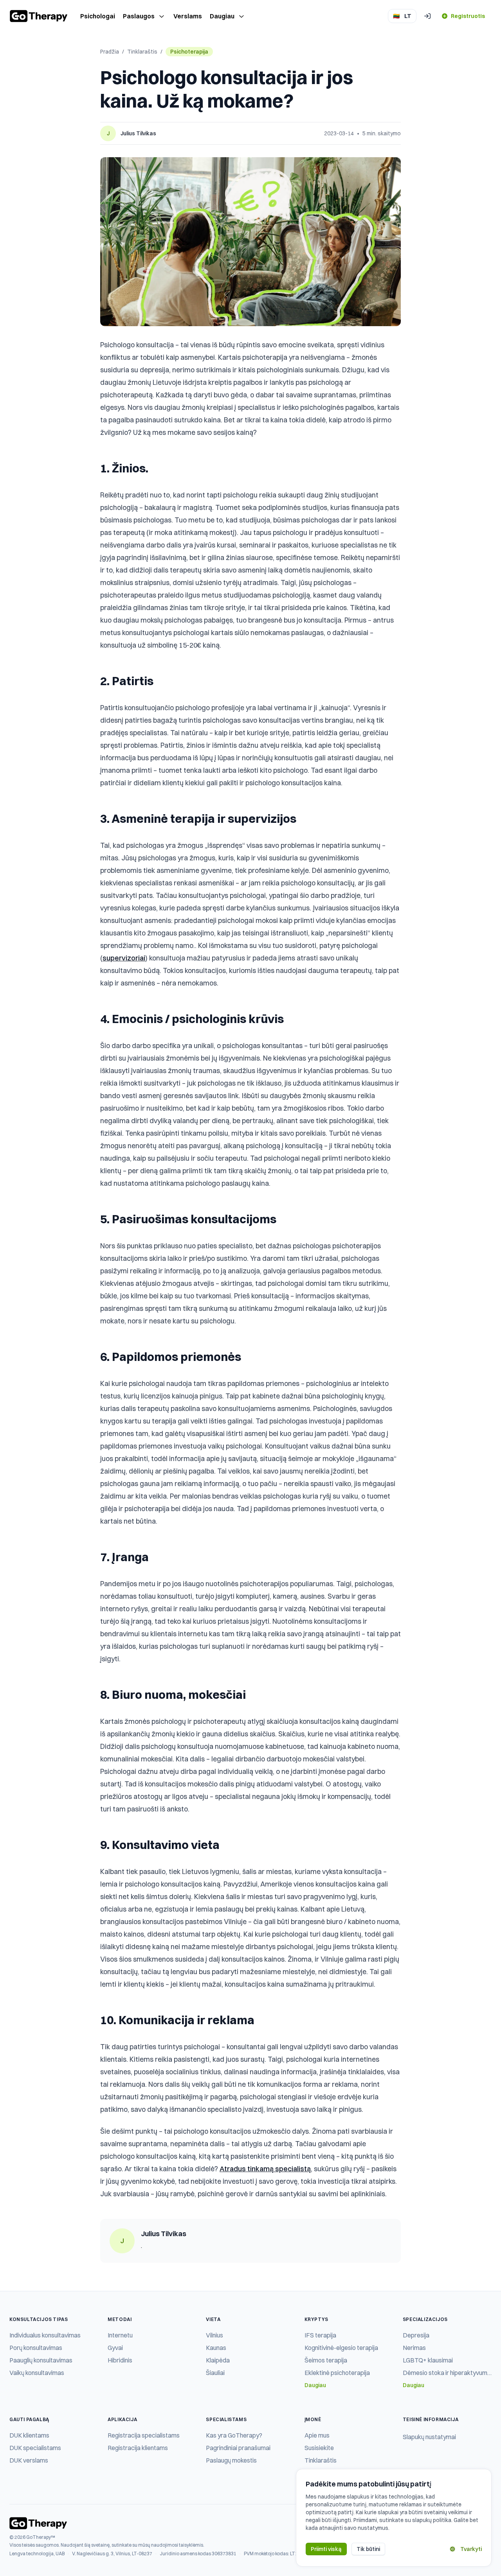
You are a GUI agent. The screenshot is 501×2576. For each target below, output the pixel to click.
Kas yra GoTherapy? (234, 2435)
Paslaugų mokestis (231, 2460)
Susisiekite (319, 2448)
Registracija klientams (138, 2448)
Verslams (188, 16)
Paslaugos (139, 16)
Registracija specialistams (144, 2435)
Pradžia (110, 52)
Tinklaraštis (142, 52)
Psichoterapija (189, 52)
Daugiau (222, 16)
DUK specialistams (35, 2448)
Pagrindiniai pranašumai (238, 2448)
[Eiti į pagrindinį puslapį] (39, 16)
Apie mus (317, 2435)
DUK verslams (29, 2460)
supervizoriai (124, 958)
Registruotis (468, 16)
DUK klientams (29, 2435)
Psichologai (98, 16)
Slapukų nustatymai (429, 2437)
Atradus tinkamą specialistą (265, 2169)
